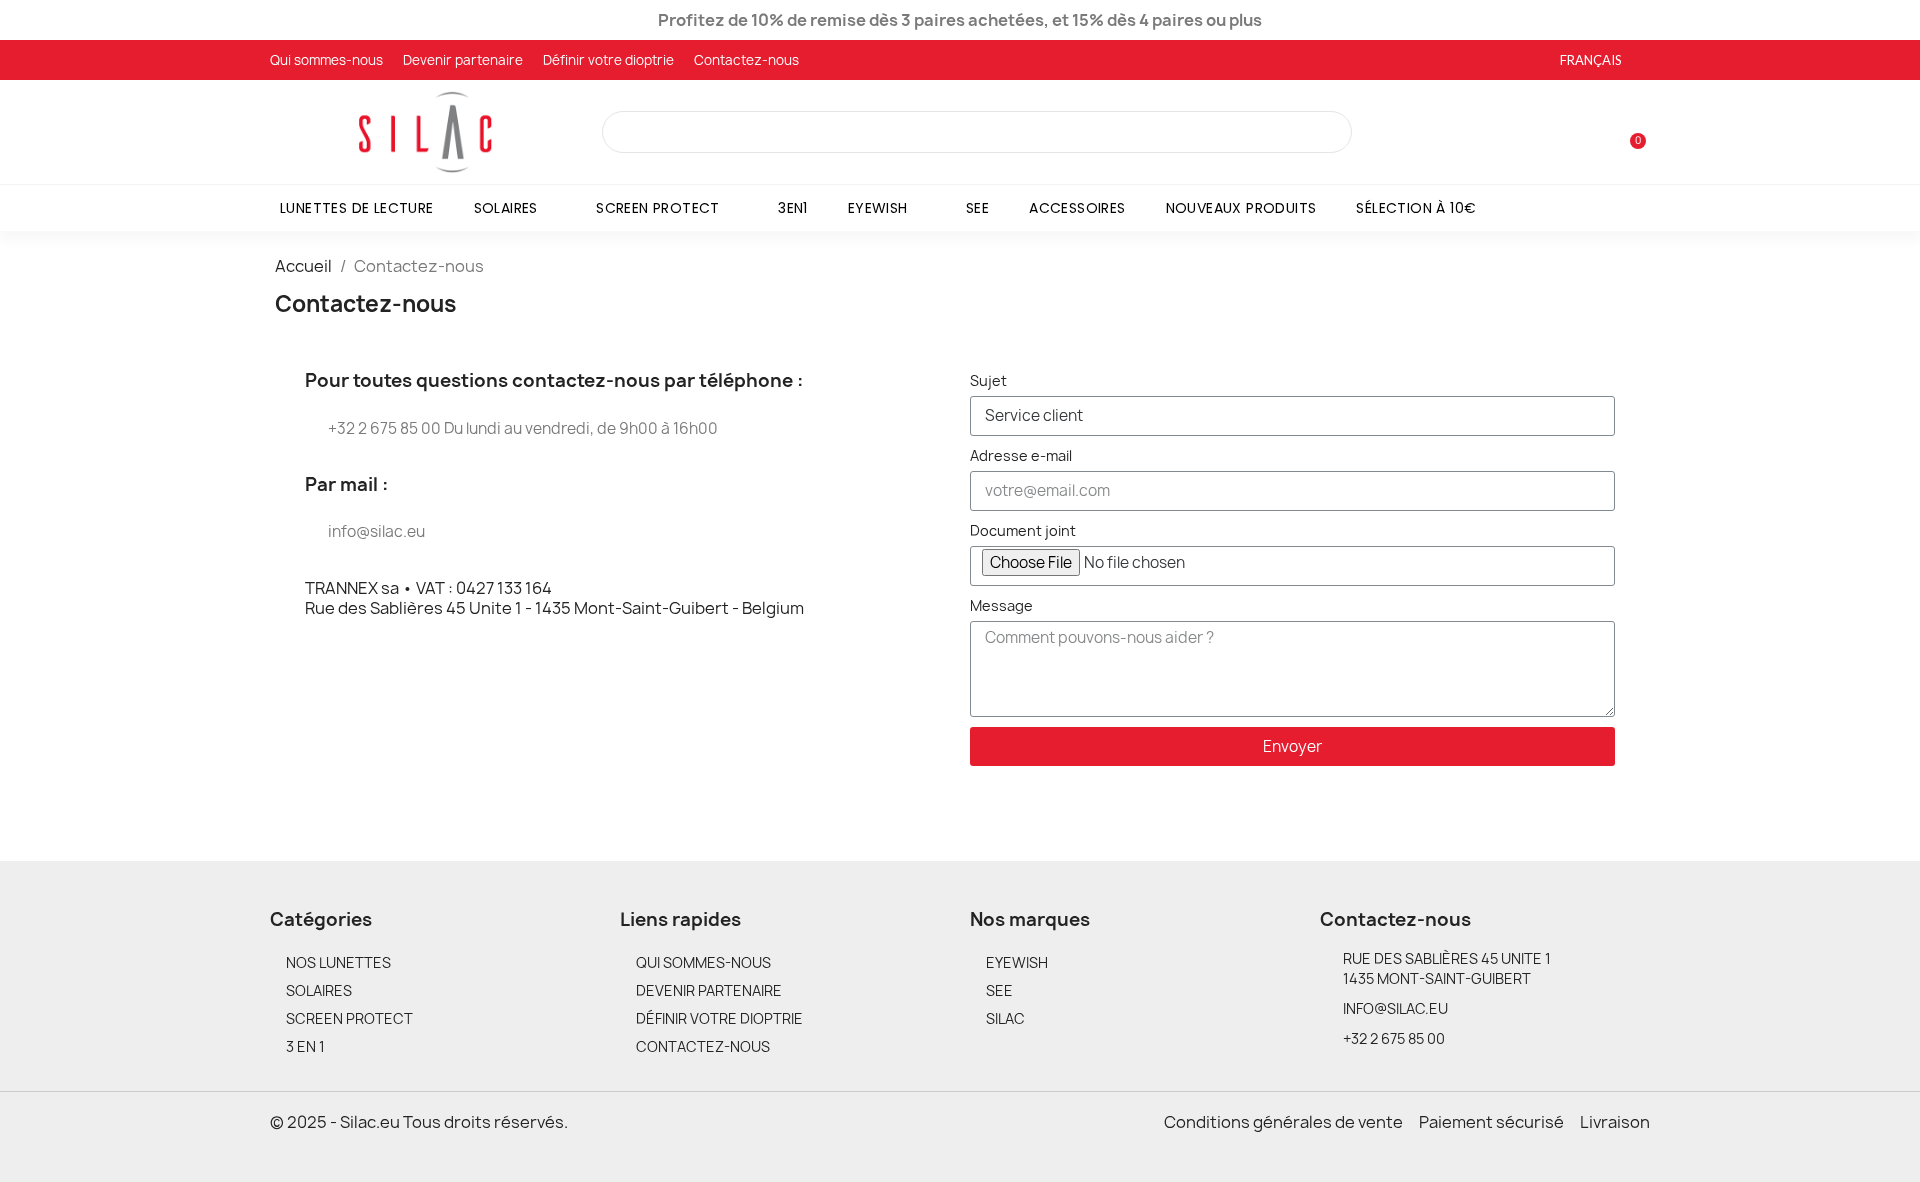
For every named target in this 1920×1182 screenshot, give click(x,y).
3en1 (793, 208)
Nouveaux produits (1241, 208)
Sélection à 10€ (1416, 208)
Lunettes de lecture (357, 208)
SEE (977, 208)
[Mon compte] (1598, 134)
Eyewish (878, 208)
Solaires (506, 208)
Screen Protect (658, 208)
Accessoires (1077, 208)
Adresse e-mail (1021, 455)
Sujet (988, 380)
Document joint (1023, 530)
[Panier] (1629, 131)
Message (1001, 605)
